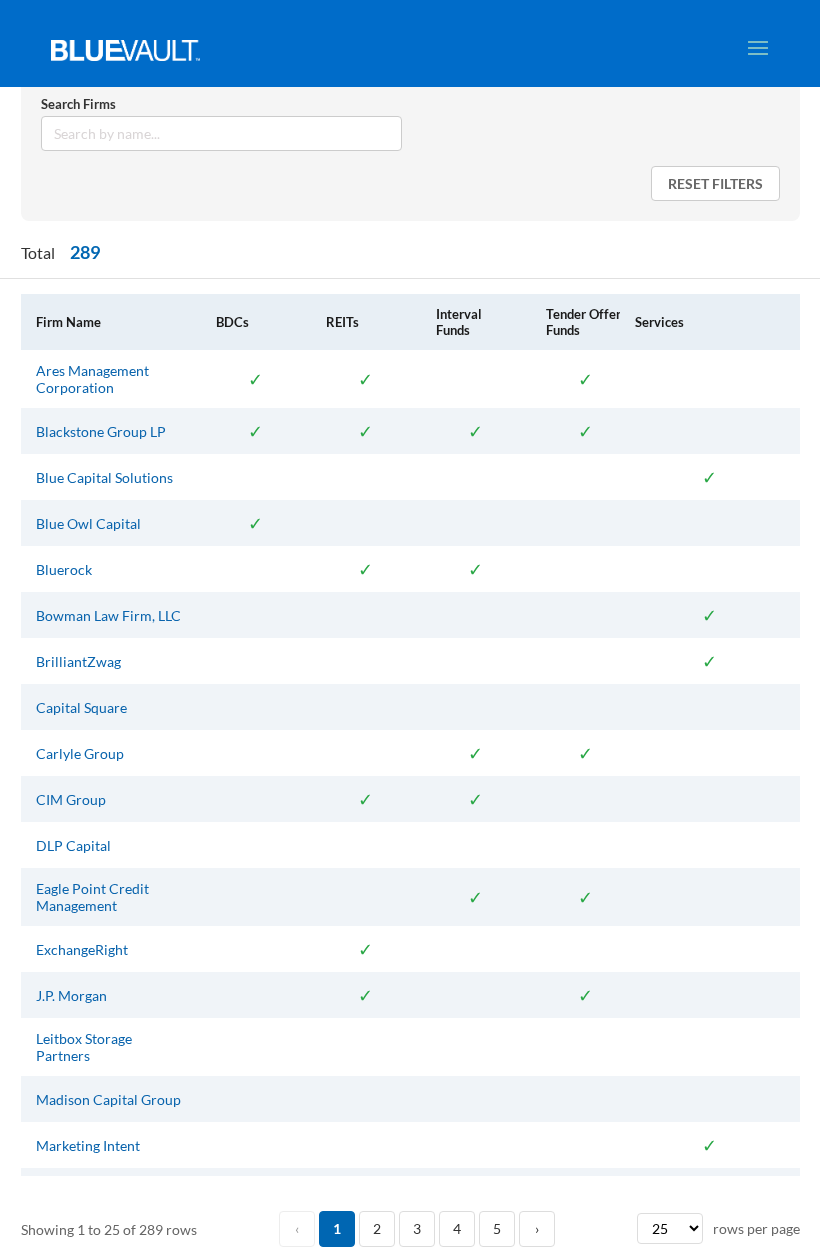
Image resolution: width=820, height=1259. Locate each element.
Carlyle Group (80, 753)
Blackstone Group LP (101, 431)
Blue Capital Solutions (104, 477)
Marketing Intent (88, 1145)
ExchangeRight (82, 949)
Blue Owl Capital (88, 523)
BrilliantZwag (78, 661)
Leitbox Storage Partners (84, 1047)
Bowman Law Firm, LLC (108, 615)
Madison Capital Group (108, 1099)
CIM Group (71, 799)
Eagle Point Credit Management (92, 897)
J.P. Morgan (71, 995)
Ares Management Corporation (92, 379)
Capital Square (81, 707)
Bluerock (64, 569)
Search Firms (78, 104)
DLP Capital (73, 845)
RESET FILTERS (715, 183)
